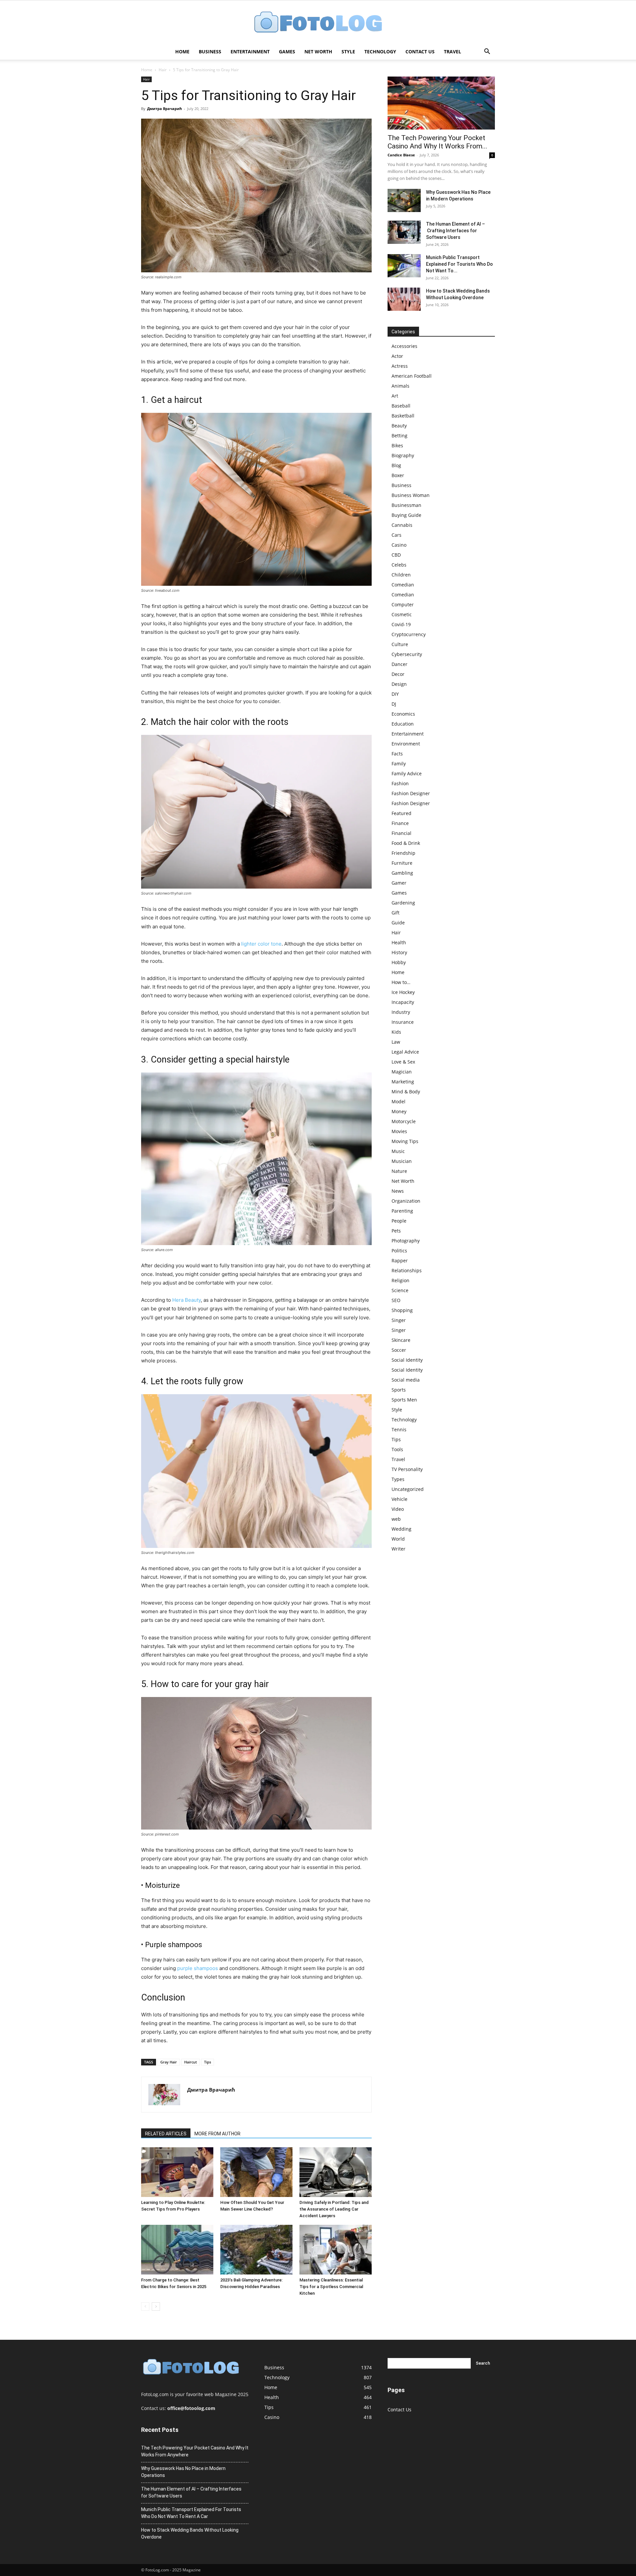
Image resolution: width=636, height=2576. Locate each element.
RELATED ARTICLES (166, 2134)
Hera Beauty (186, 1300)
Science (400, 1290)
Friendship (403, 853)
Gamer (399, 883)
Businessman (406, 505)
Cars (397, 535)
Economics (403, 714)
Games (287, 52)
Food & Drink (406, 843)
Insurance (403, 1022)
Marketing (403, 1082)
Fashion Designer (411, 793)
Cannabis (402, 525)
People (399, 1221)
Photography (406, 1241)
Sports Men (404, 1400)
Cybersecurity (407, 654)
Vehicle (399, 1499)
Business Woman (411, 495)
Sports (399, 1390)
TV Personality (407, 1469)
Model (398, 1101)
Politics (399, 1251)
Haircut (190, 2062)
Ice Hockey (403, 992)
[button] (487, 52)
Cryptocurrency (409, 634)
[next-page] (156, 2306)
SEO (396, 1300)
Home (182, 52)
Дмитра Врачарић (164, 109)
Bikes (397, 445)
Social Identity (407, 1360)
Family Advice (407, 773)
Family (399, 764)
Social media (406, 1380)
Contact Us (420, 52)
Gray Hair (169, 2062)
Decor (398, 674)
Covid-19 (401, 624)
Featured (401, 813)
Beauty (399, 426)
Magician (402, 1072)
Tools (397, 1449)
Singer (399, 1320)
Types (398, 1479)
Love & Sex (403, 1062)
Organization (406, 1201)
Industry (401, 1012)
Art (395, 396)
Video (398, 1509)
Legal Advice (405, 1052)
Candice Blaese (401, 155)
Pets (396, 1231)
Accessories (404, 346)
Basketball (403, 416)
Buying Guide (406, 515)
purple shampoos (198, 1968)
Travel (452, 52)
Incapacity (403, 1002)
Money (399, 1111)
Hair (163, 70)
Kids (396, 1032)
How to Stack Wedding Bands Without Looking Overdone (190, 2533)
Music (398, 1151)
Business (210, 52)
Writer (398, 1549)
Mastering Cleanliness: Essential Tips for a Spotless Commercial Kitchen (331, 2287)
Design (399, 684)
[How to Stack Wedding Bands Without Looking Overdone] (404, 299)
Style (348, 52)
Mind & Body (406, 1092)
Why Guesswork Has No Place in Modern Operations (183, 2472)
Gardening (403, 903)
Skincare (401, 1340)
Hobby (399, 962)
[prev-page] (145, 2306)
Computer (403, 604)
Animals (400, 386)
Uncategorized (408, 1489)
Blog (396, 465)
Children (401, 575)
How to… (401, 982)
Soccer (399, 1350)
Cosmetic (402, 614)
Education (403, 724)
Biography (403, 455)
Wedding (401, 1529)
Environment (406, 744)
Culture (400, 644)
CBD (396, 555)
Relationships (407, 1270)
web (396, 1519)
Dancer (399, 664)
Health (399, 942)
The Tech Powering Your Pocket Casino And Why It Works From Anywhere (195, 2451)
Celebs (399, 565)
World (398, 1539)
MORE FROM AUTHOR (217, 2134)
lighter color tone (261, 944)
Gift (396, 913)
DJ (394, 704)
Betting (399, 436)
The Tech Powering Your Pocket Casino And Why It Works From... (437, 142)
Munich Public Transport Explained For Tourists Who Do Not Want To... (459, 264)
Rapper (400, 1261)
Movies (399, 1131)
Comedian (403, 585)
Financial (401, 833)
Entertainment (250, 52)
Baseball (401, 406)
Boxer (398, 475)
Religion (400, 1280)
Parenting (402, 1211)
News (398, 1191)
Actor (397, 356)
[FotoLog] (318, 23)
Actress (400, 366)
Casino (399, 545)
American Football (412, 376)
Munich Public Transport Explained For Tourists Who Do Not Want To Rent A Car (191, 2513)
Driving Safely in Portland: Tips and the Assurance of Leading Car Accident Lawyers (334, 2209)
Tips (208, 2062)
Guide (398, 923)
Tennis (399, 1429)
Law (396, 1042)
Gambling (402, 873)
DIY (395, 694)
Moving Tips (405, 1141)
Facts (397, 754)
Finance (400, 823)
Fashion (400, 783)
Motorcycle (404, 1121)
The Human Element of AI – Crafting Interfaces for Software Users (455, 231)
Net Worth (318, 52)
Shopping (402, 1310)
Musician (402, 1161)
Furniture (402, 863)
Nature (399, 1171)
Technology (380, 52)
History (399, 952)
